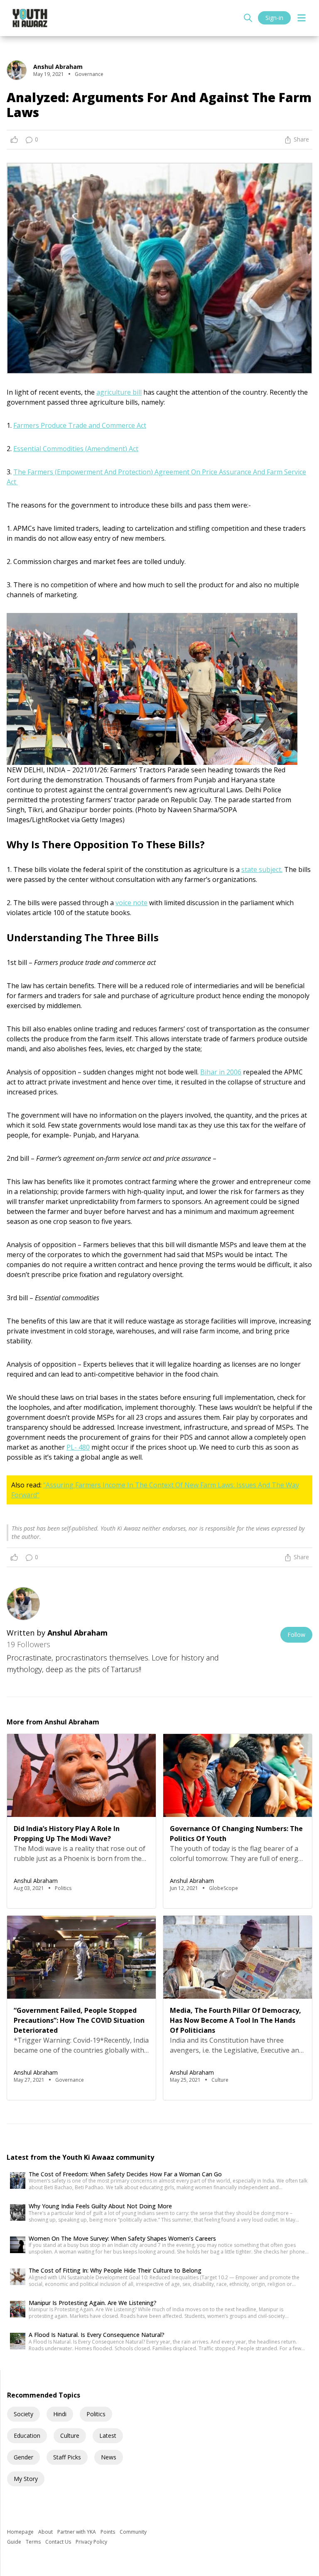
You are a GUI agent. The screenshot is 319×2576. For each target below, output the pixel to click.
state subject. (262, 869)
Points (108, 2532)
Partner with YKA (77, 2532)
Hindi (60, 2414)
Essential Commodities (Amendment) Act (76, 449)
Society (23, 2414)
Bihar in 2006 (221, 1072)
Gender (23, 2457)
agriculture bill (119, 392)
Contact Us (59, 2542)
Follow (296, 1635)
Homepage (21, 2532)
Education (27, 2436)
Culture (70, 2436)
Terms (34, 2542)
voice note (131, 903)
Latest (108, 2436)
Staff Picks (67, 2457)
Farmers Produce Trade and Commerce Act (80, 425)
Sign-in (274, 18)
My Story (26, 2479)
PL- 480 (78, 1447)
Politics (96, 2414)
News (109, 2457)
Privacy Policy (91, 2542)
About (46, 2532)
